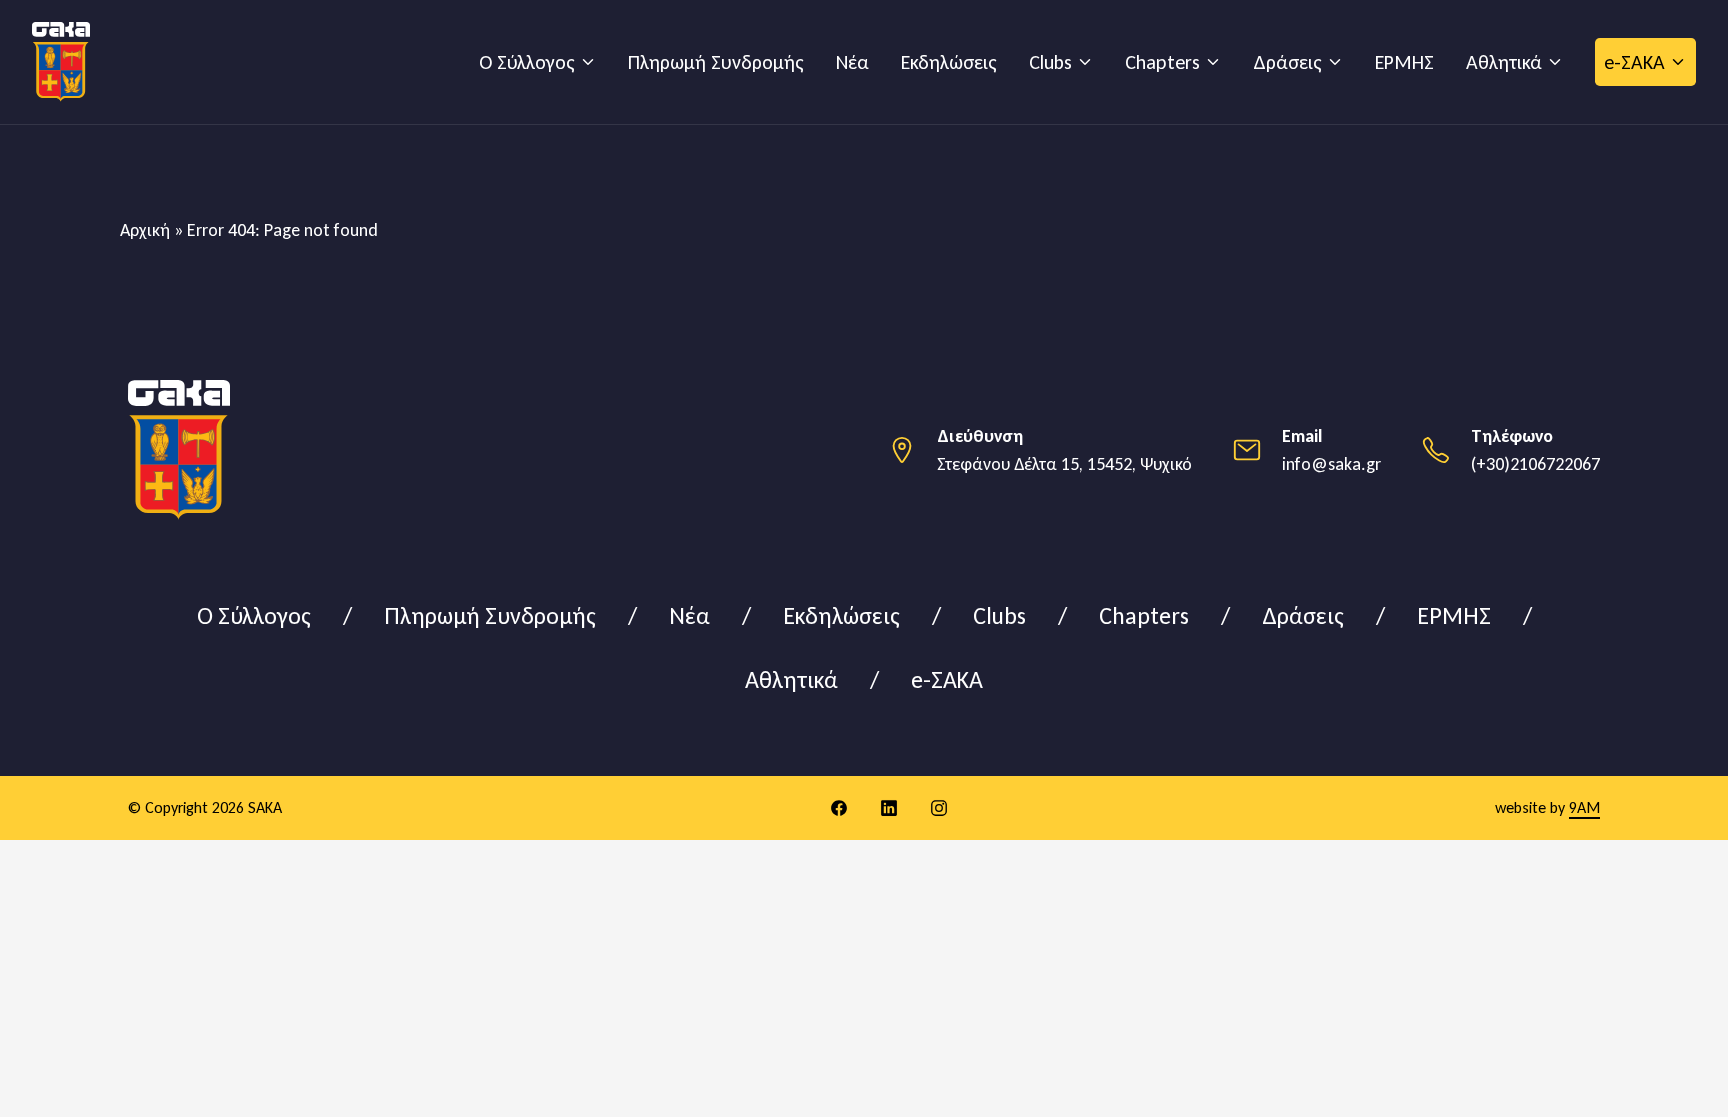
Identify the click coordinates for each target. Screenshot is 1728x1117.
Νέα (852, 62)
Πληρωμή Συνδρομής (716, 62)
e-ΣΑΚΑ (1634, 62)
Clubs (1050, 62)
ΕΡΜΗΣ (1404, 62)
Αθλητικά (1504, 62)
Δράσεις (1287, 62)
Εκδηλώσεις (949, 62)
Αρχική (145, 230)
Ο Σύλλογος (527, 62)
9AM (1584, 807)
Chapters (1162, 62)
